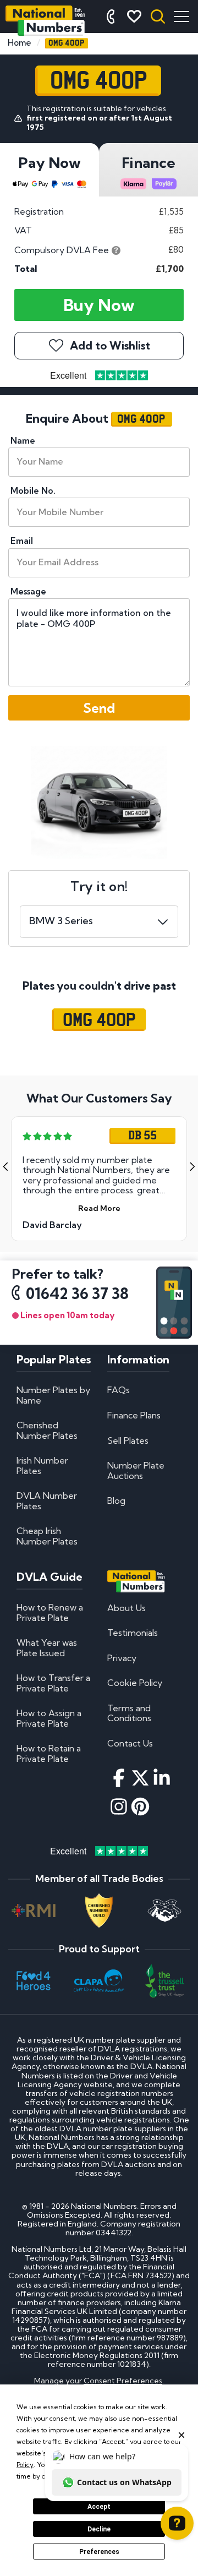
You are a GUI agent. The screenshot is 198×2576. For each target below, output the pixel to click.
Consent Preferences (123, 2381)
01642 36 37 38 (77, 1294)
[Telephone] (111, 17)
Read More (99, 1208)
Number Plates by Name (53, 1395)
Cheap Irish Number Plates (47, 1536)
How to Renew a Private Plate (50, 1612)
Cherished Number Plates (47, 1430)
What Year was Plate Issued (47, 1647)
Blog (116, 1500)
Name (23, 441)
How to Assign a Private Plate (49, 1718)
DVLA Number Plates (47, 1500)
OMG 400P (99, 1020)
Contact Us (130, 1743)
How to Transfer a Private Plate (53, 1683)
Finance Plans (134, 1415)
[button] (5, 1167)
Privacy (122, 1658)
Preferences (99, 2552)
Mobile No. (33, 491)
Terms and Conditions (129, 1713)
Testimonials (133, 1633)
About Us (127, 1608)
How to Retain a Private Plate (49, 1753)
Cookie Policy (135, 1683)
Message (28, 591)
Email (22, 541)
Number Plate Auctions (136, 1470)
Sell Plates (128, 1440)
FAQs (119, 1390)
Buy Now (99, 305)
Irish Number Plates (42, 1465)
